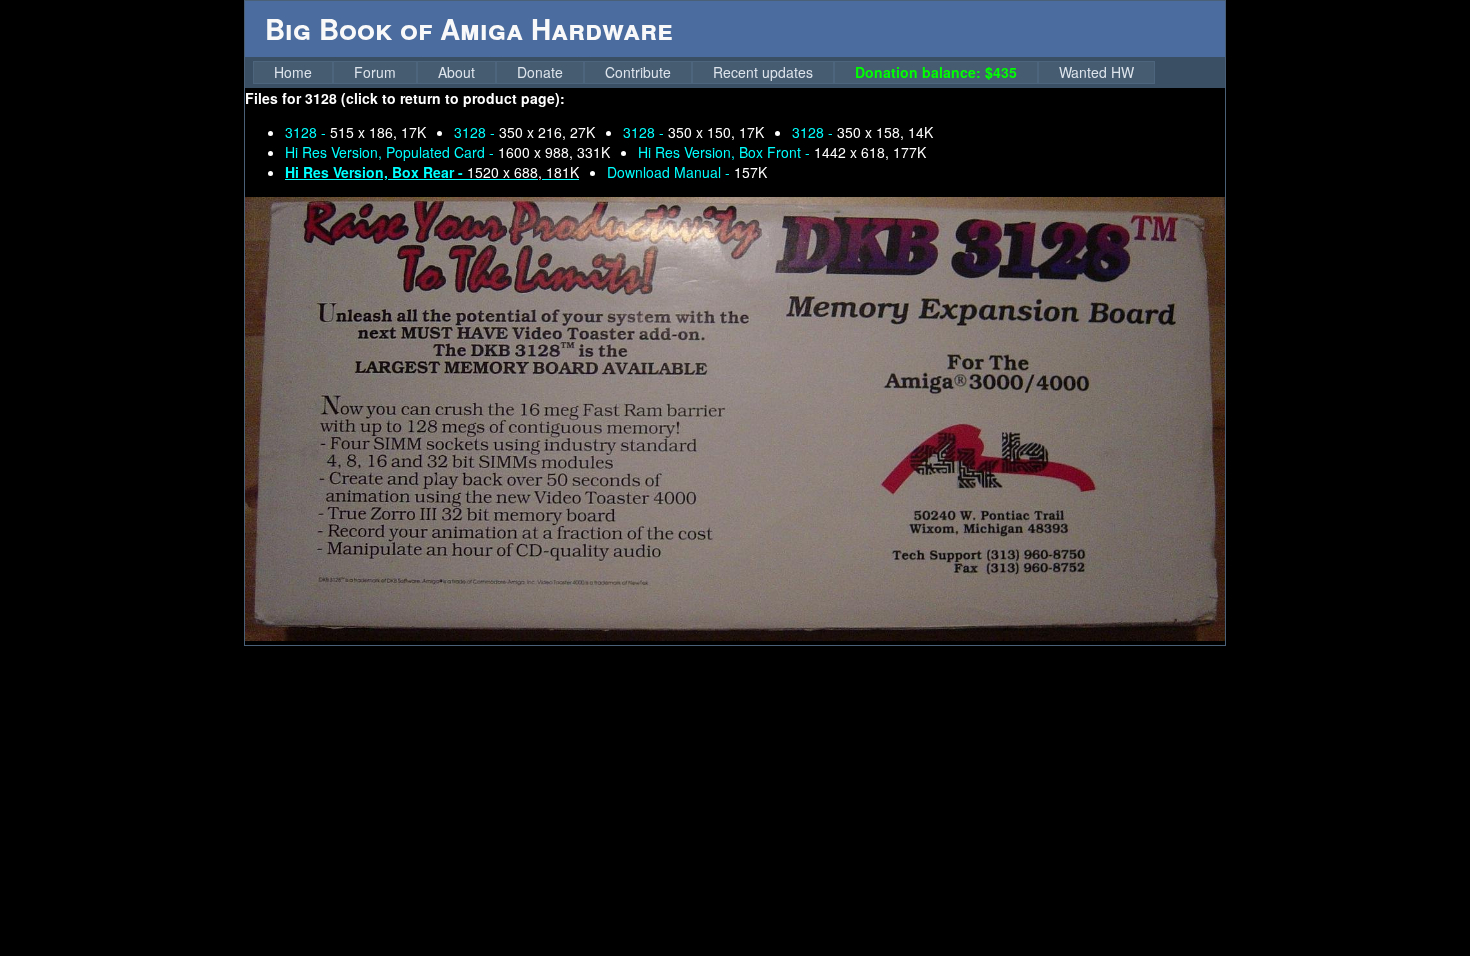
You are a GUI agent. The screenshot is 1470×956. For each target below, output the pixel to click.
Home (293, 72)
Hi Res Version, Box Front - (782, 152)
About (456, 72)
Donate (540, 72)
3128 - (355, 132)
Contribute (638, 72)
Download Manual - (687, 172)
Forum (375, 72)
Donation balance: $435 (936, 72)
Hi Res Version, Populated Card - (447, 152)
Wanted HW (1096, 72)
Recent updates (763, 72)
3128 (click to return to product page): (435, 98)
